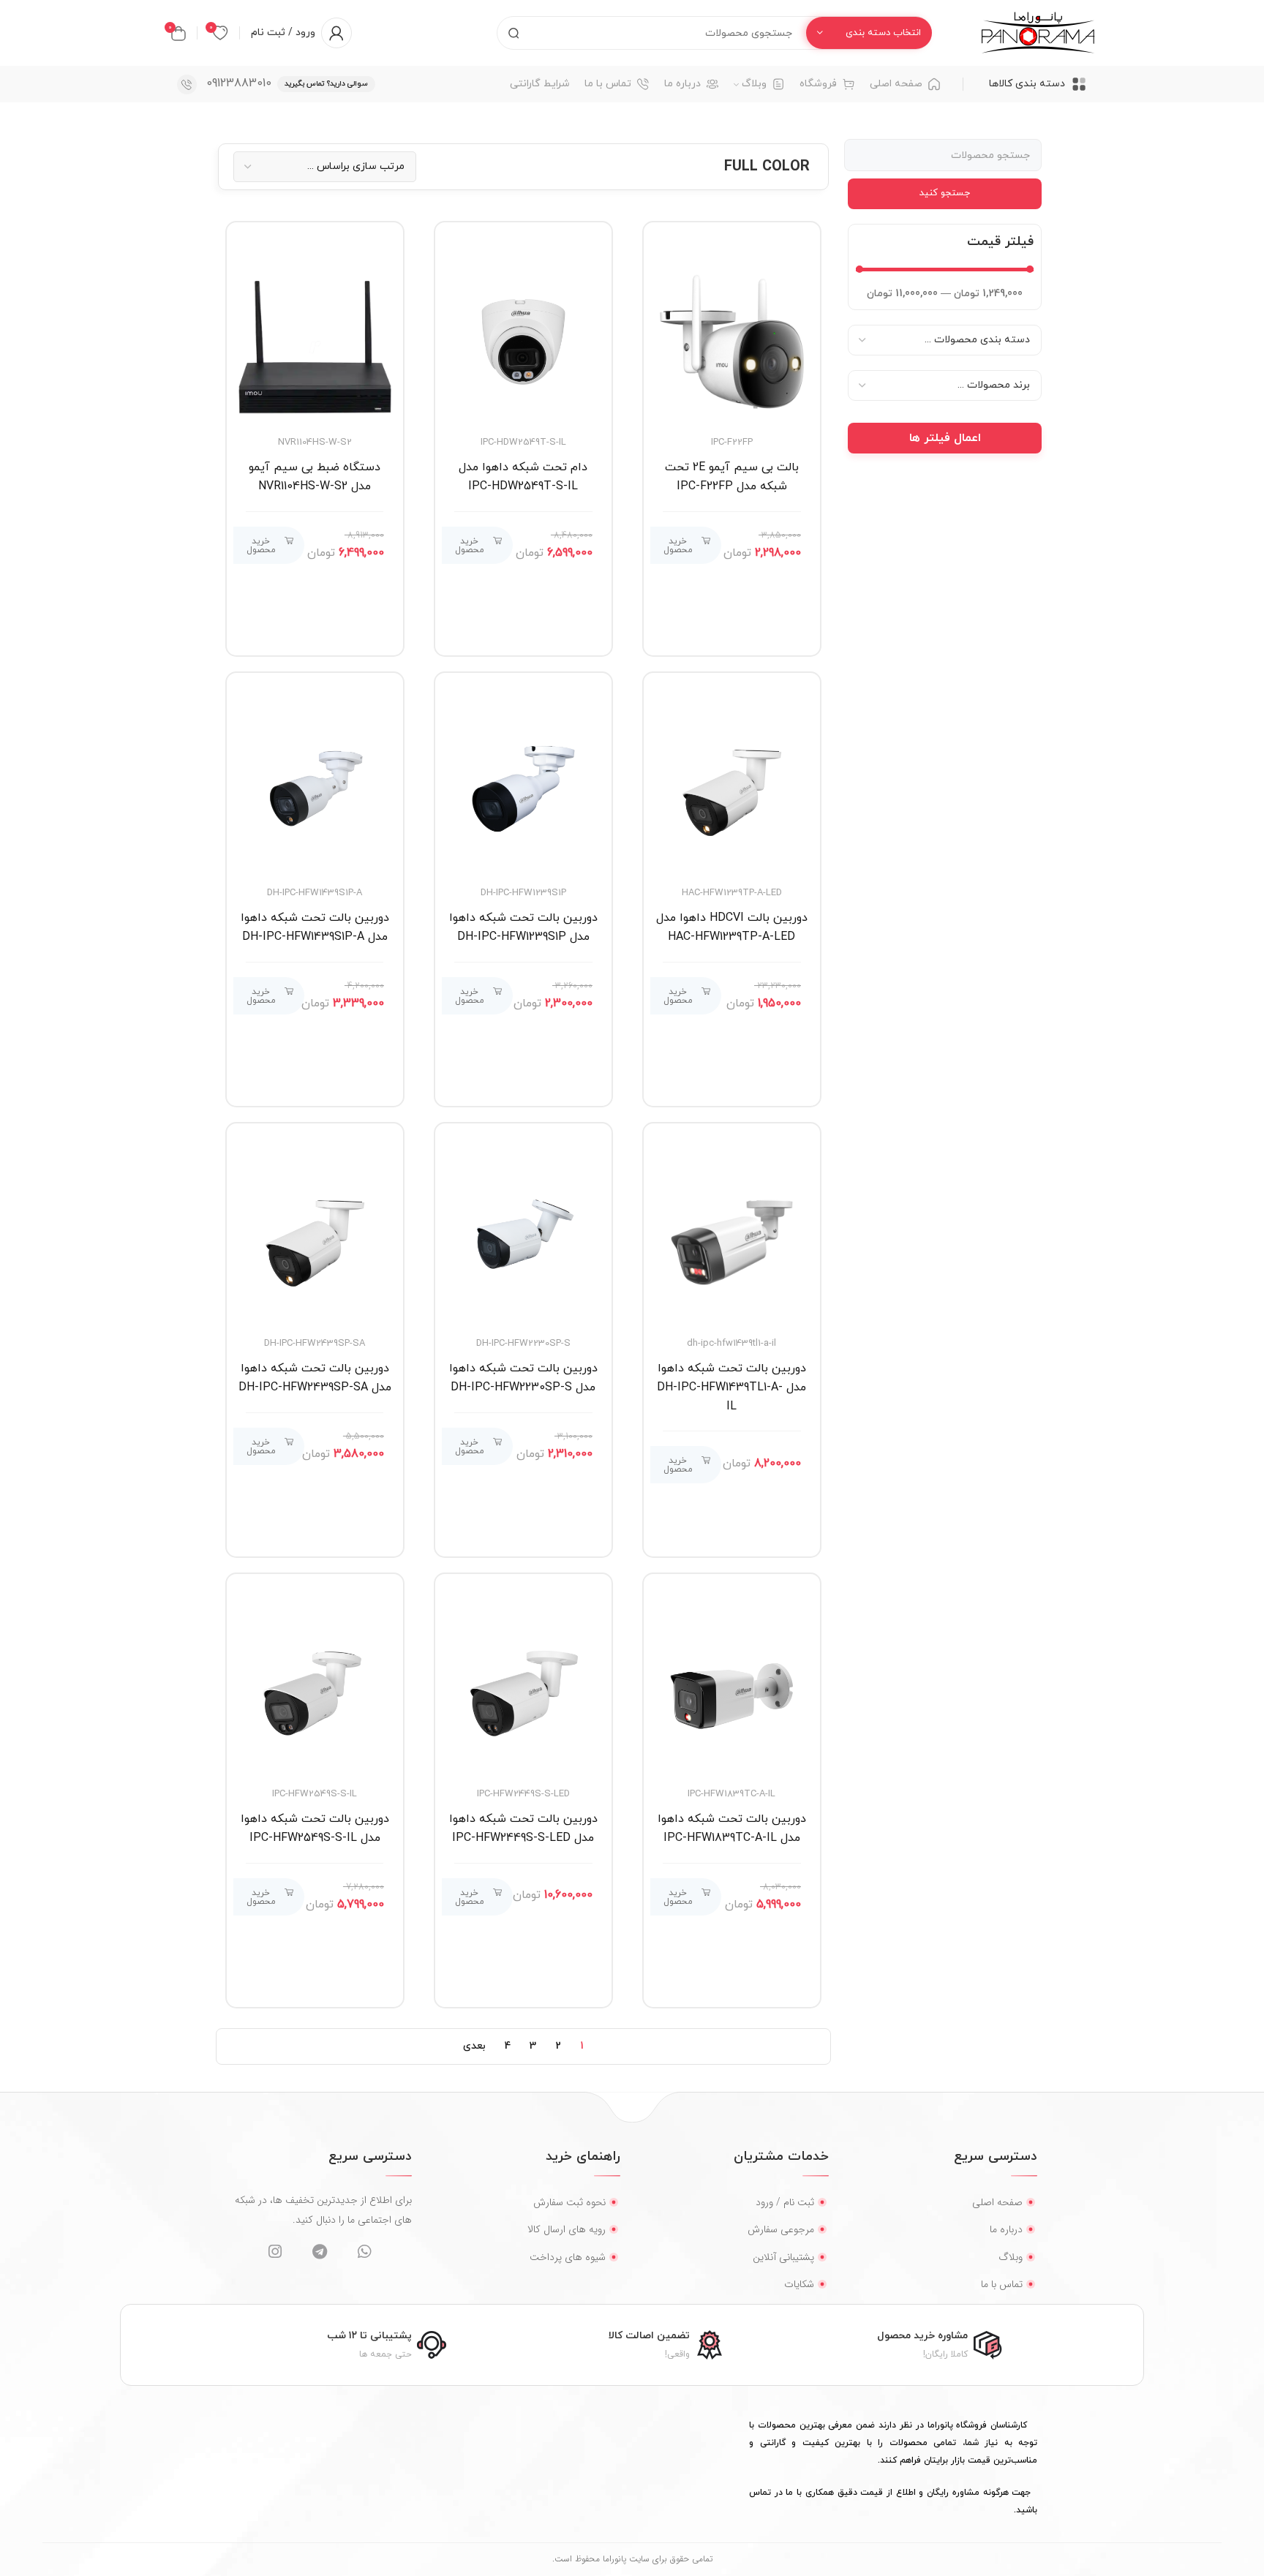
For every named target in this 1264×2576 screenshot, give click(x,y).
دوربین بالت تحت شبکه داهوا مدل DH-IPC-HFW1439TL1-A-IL (731, 1387)
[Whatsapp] (364, 2252)
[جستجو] (513, 33)
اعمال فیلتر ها (945, 438)
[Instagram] (275, 2252)
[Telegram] (319, 2252)
